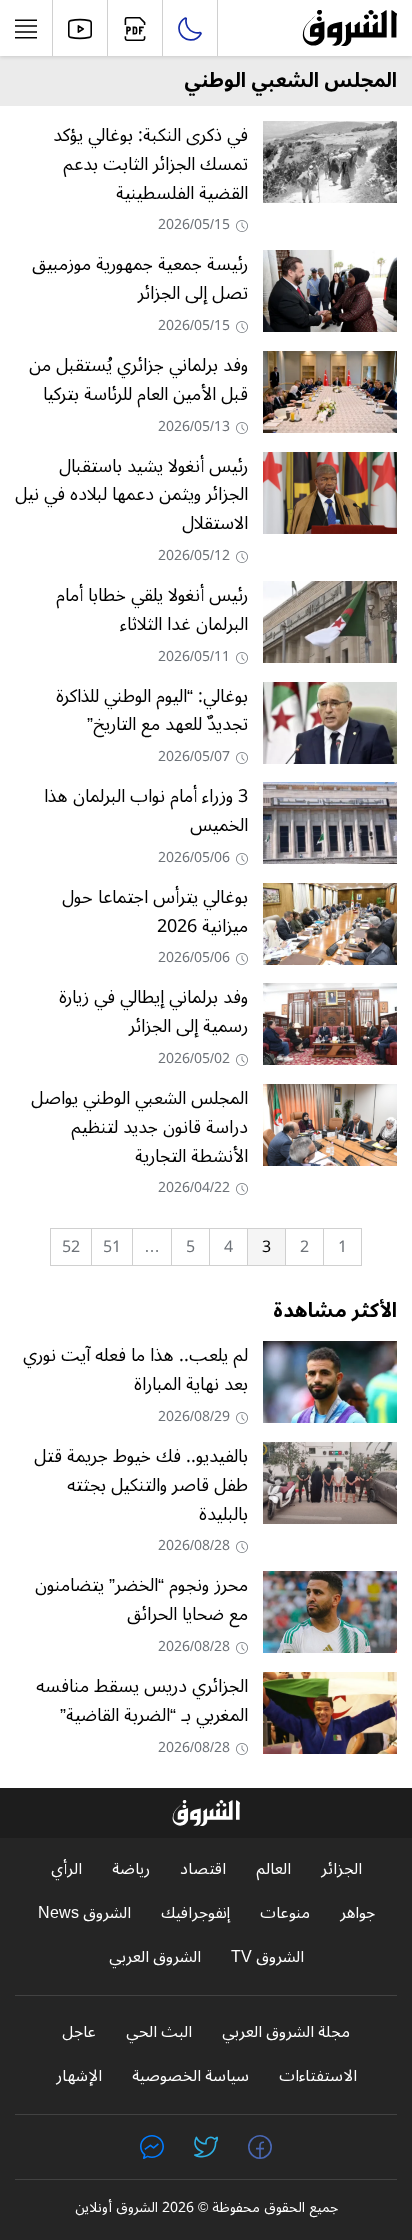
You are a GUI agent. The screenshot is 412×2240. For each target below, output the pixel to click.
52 (71, 1247)
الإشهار (79, 2076)
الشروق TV (267, 1957)
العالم (273, 1869)
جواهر (357, 1913)
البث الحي (159, 2032)
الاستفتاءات (318, 2076)
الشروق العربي (155, 1957)
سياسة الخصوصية (190, 2076)
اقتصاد (203, 1869)
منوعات (285, 1913)
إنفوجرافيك (195, 1913)
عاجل (79, 2032)
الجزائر (341, 1869)
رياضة (131, 1869)
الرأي (66, 1869)
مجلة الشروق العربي (286, 2032)
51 (112, 1247)
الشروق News (84, 1913)
